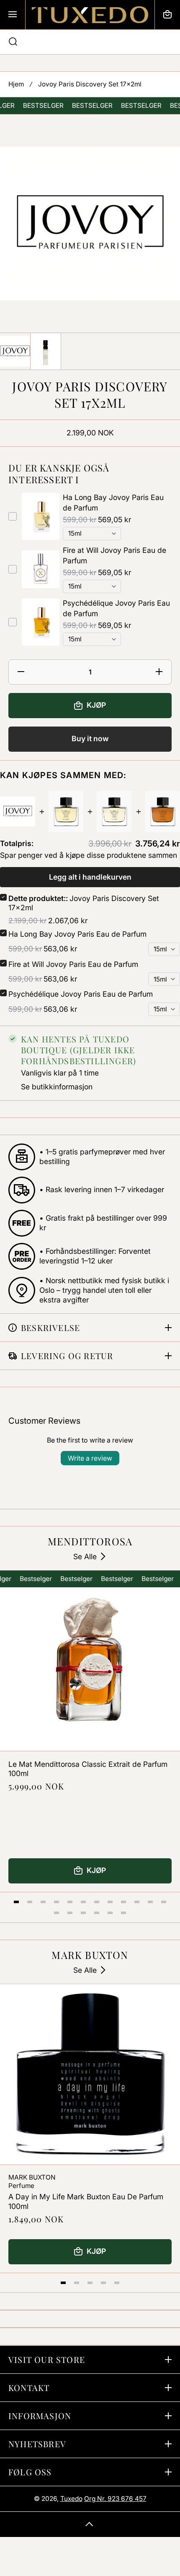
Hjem (16, 84)
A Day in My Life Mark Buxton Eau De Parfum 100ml (86, 2201)
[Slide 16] (97, 1913)
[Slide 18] (123, 1913)
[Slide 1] (16, 1902)
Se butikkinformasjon (57, 1087)
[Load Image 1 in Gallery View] (15, 351)
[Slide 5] (70, 1902)
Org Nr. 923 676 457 (115, 2499)
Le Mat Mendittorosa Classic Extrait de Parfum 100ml (88, 1769)
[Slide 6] (83, 1902)
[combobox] (90, 42)
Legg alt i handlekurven (90, 877)
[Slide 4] (57, 1902)
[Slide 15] (83, 1913)
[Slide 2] (30, 1902)
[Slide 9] (123, 1902)
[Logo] (90, 15)
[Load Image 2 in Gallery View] (46, 351)
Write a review (90, 1458)
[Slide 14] (70, 1913)
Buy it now (90, 738)
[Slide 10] (137, 1902)
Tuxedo (71, 2499)
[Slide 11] (150, 1902)
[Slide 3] (43, 1902)
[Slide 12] (164, 1902)
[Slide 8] (110, 1902)
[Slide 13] (57, 1913)
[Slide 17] (110, 1913)
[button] (167, 15)
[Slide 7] (97, 1902)
